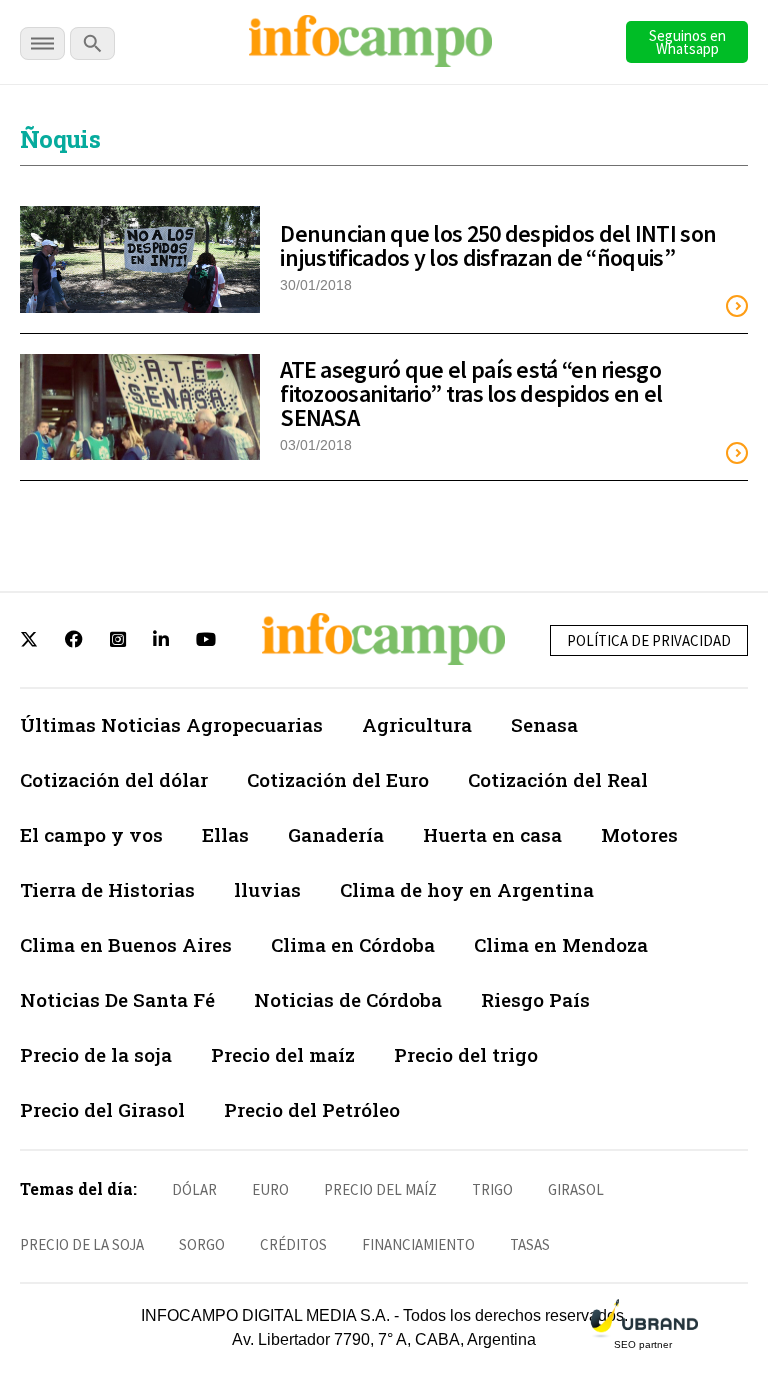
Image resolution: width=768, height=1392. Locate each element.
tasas (530, 1244)
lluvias (267, 889)
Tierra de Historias (107, 889)
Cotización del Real (558, 779)
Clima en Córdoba (353, 944)
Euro (270, 1189)
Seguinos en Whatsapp (687, 42)
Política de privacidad (649, 640)
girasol (576, 1189)
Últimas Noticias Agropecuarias (171, 724)
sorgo (202, 1244)
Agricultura (417, 724)
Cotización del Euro (338, 779)
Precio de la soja (96, 1054)
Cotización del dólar (114, 779)
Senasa (544, 724)
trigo (492, 1189)
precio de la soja (82, 1244)
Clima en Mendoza (561, 944)
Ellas (225, 834)
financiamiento (418, 1244)
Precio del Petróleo (312, 1109)
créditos (293, 1244)
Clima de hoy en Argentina (467, 889)
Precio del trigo (466, 1054)
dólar (194, 1189)
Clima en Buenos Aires (126, 944)
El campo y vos (91, 834)
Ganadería (336, 834)
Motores (639, 834)
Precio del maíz (283, 1054)
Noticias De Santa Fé (117, 999)
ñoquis (60, 139)
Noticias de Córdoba (348, 999)
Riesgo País (535, 999)
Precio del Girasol (102, 1109)
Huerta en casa (492, 834)
